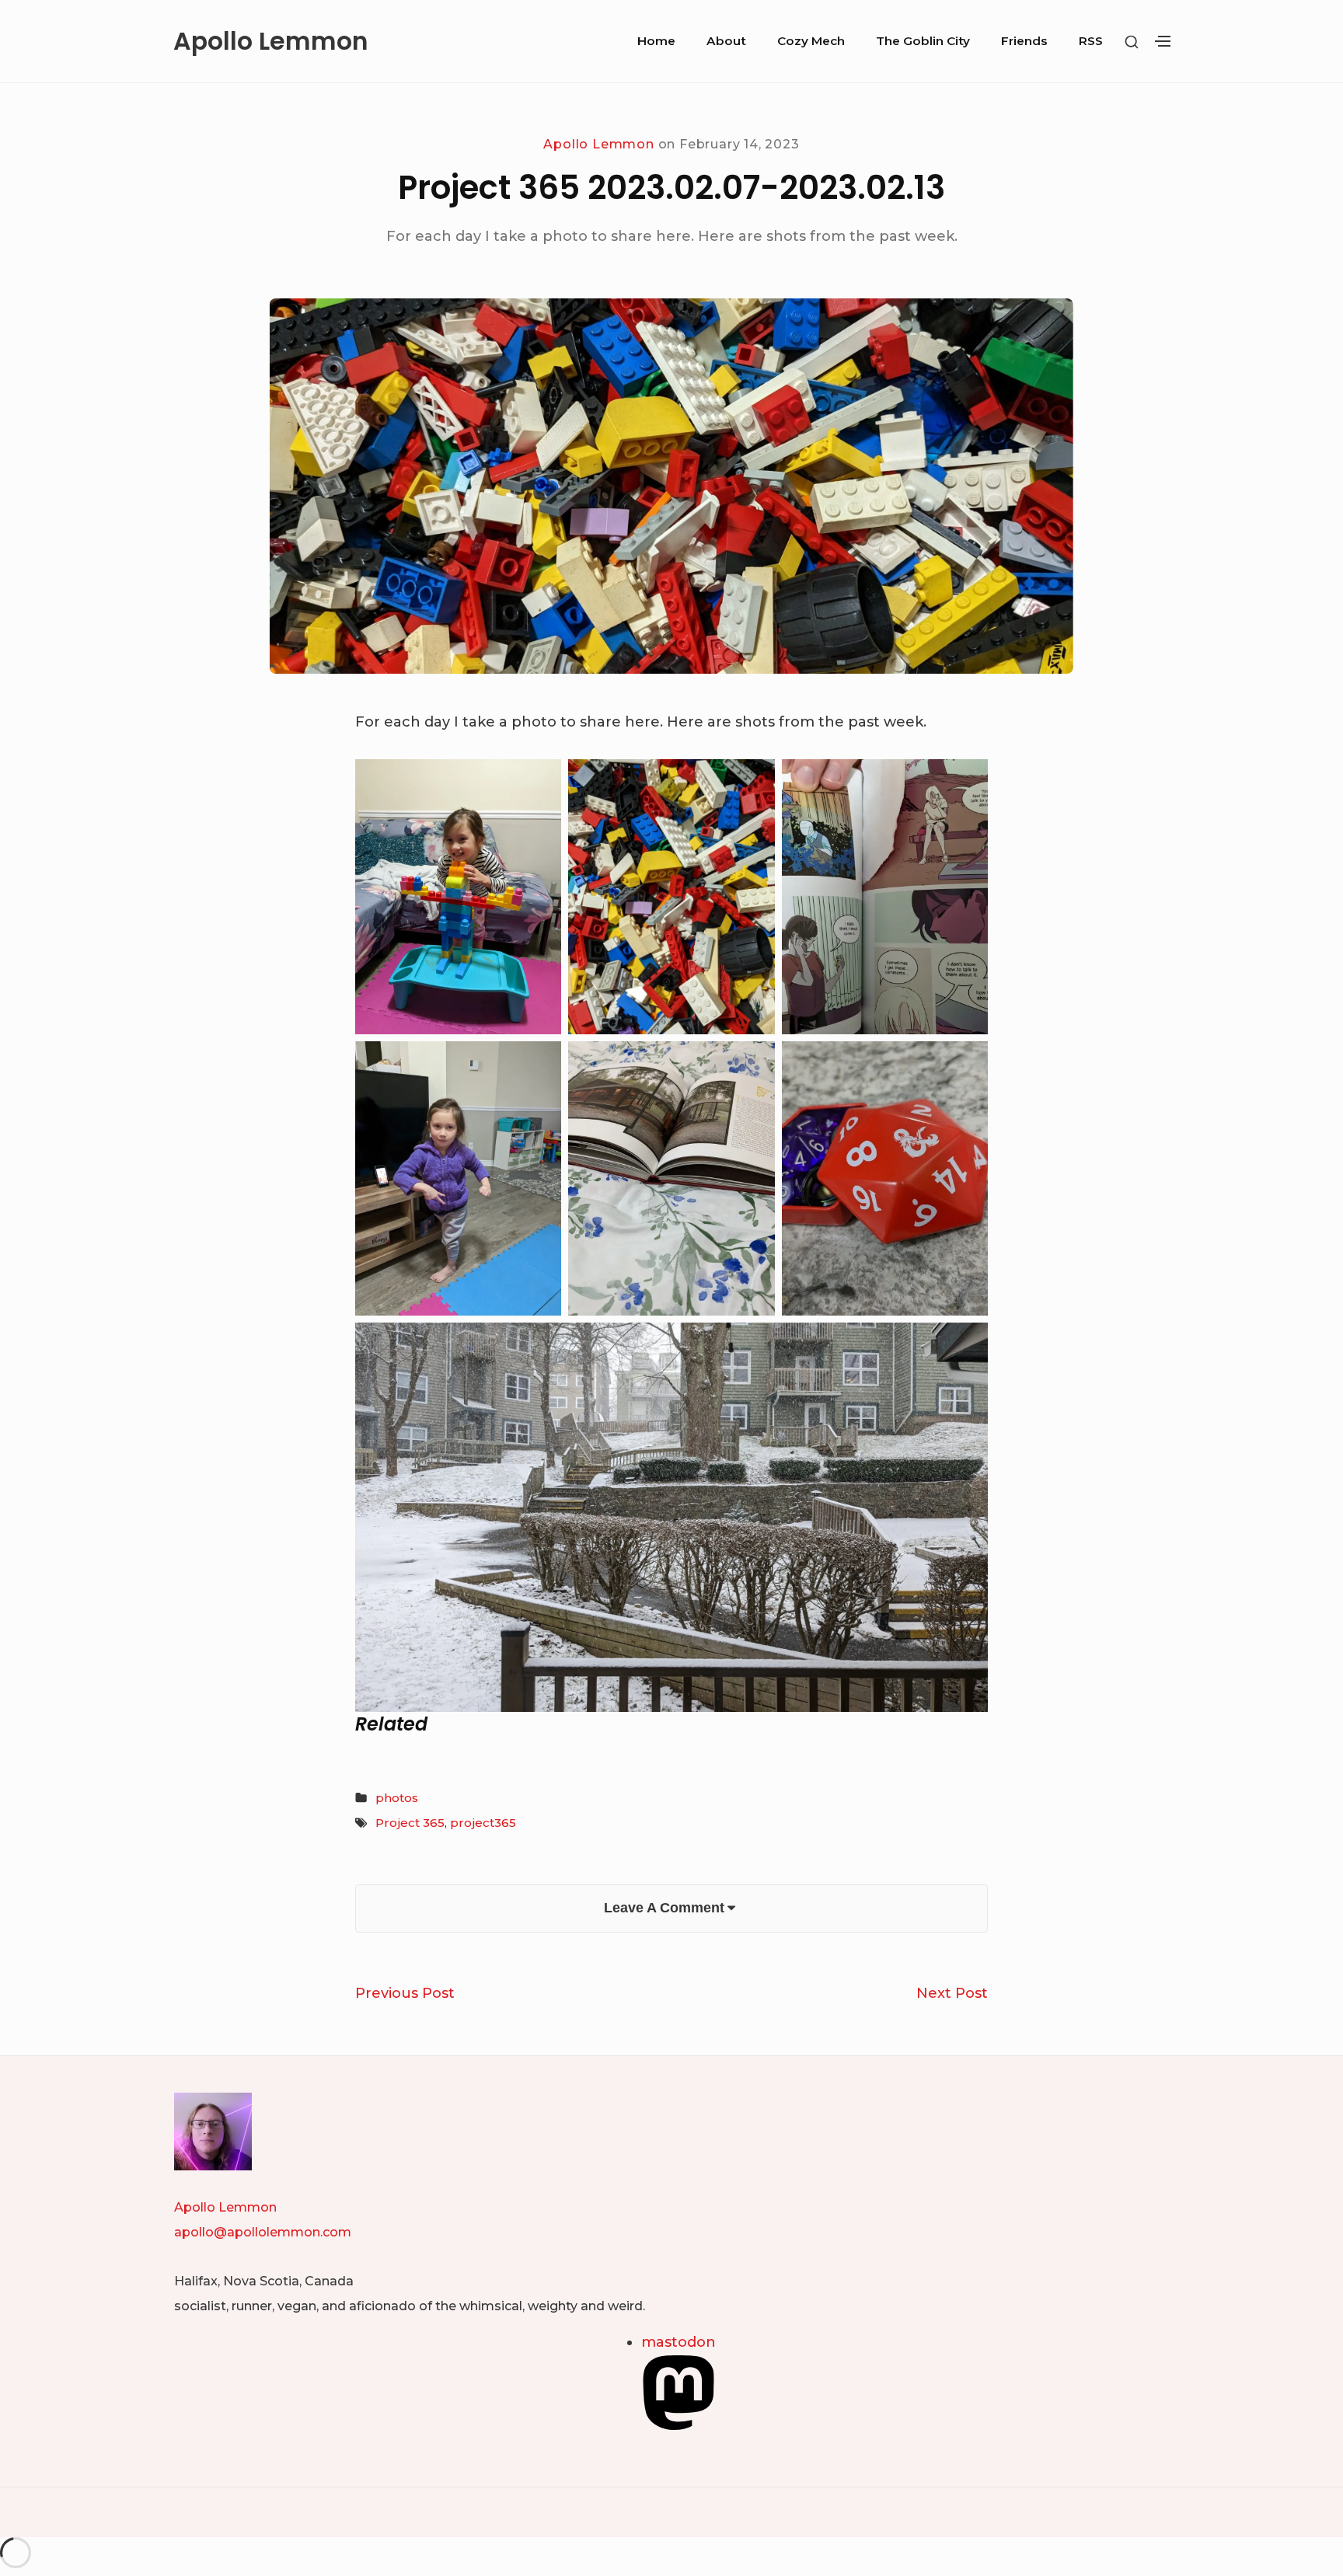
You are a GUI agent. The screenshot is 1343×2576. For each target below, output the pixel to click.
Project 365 (410, 1823)
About (726, 41)
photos (397, 1798)
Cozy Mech (811, 41)
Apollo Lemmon (271, 41)
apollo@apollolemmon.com (263, 2232)
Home (656, 41)
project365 (483, 1823)
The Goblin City (923, 41)
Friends (1024, 41)
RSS (1091, 41)
